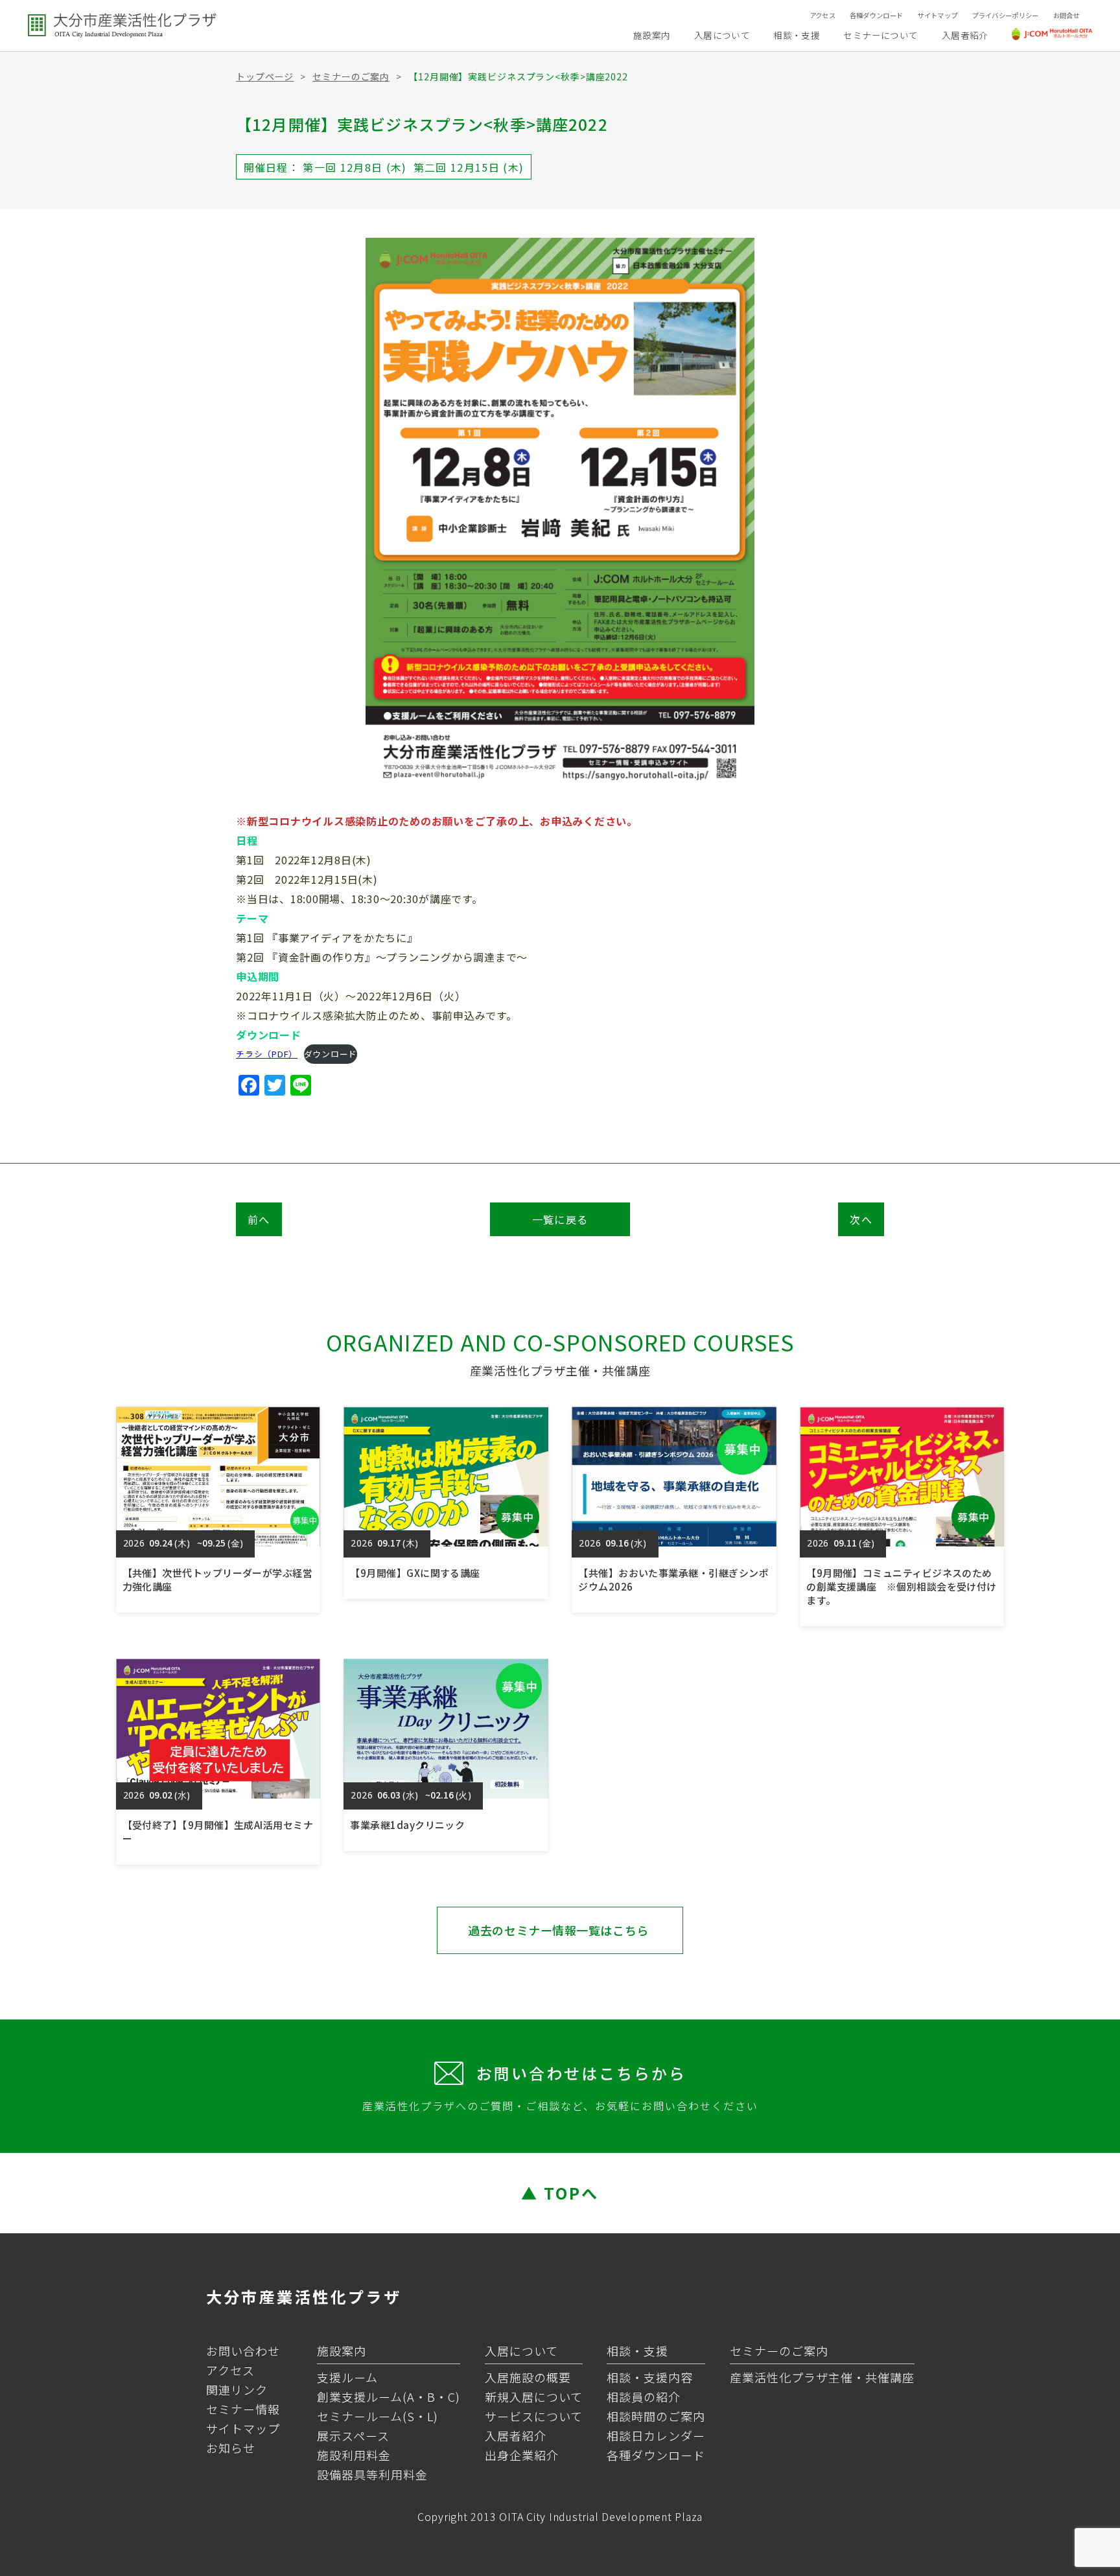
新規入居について (534, 2397)
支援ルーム (347, 2377)
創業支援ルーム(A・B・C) (389, 2397)
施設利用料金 (354, 2455)
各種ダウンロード (877, 15)
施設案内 (652, 35)
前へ (259, 1219)
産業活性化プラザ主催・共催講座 (822, 2377)
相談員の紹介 (644, 2397)
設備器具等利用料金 (372, 2474)
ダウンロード (331, 1054)
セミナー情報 (243, 2409)
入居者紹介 (965, 35)
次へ (861, 1219)
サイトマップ (937, 15)
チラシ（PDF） (267, 1054)
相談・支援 (797, 35)
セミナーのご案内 (351, 76)
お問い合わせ (243, 2351)
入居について (722, 35)
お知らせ (231, 2448)
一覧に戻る (560, 1219)
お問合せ (1067, 15)
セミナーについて (881, 35)
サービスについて (534, 2416)
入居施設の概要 (528, 2377)
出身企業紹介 (522, 2455)
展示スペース (353, 2435)
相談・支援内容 (650, 2377)
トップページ (265, 76)
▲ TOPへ (560, 2193)
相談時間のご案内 (656, 2416)
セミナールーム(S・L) (378, 2416)
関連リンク (237, 2389)
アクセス (822, 15)
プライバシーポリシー (1005, 15)
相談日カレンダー (656, 2435)
